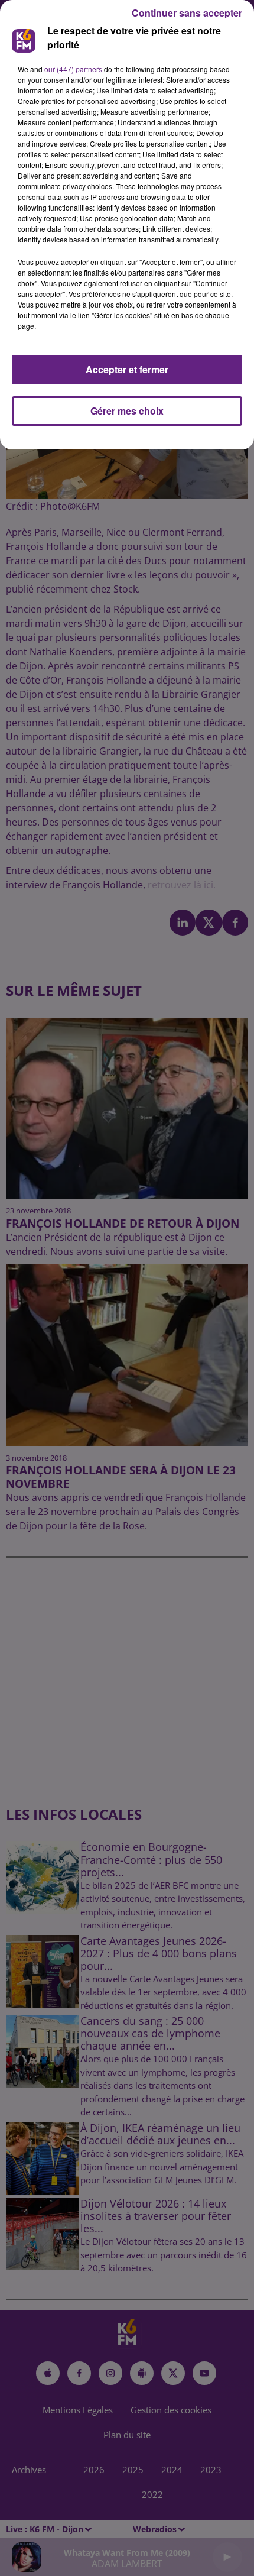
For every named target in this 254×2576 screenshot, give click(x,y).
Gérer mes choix (127, 411)
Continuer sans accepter (187, 13)
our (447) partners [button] (73, 69)
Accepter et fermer (127, 369)
